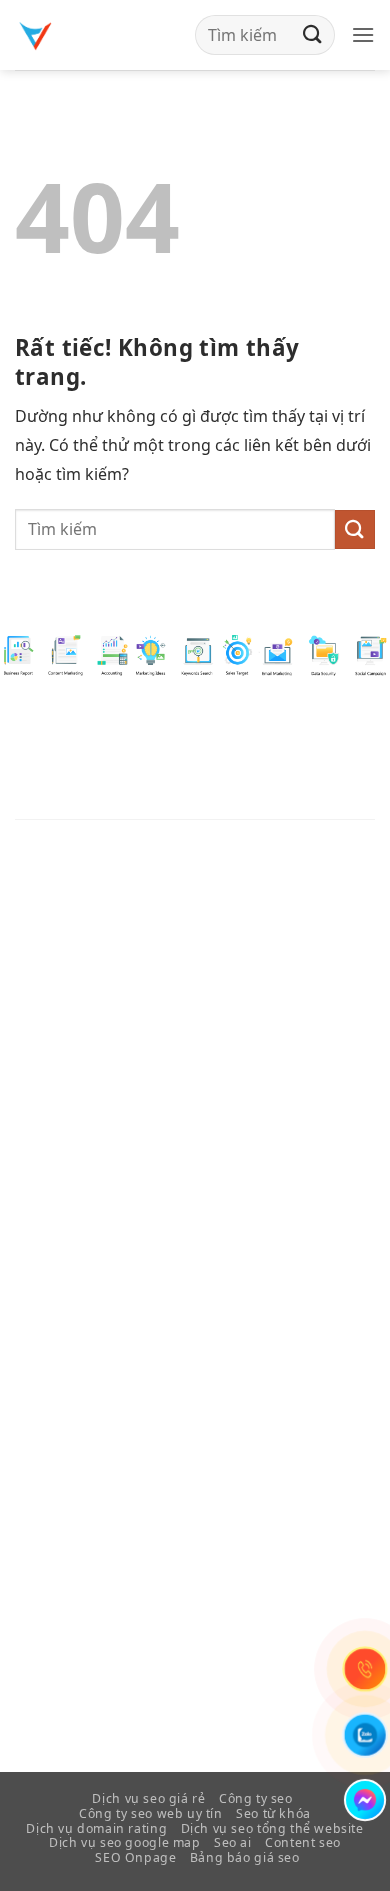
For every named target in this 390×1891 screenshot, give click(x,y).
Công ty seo (256, 1798)
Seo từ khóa (273, 1813)
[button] (363, 34)
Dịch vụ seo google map (124, 1842)
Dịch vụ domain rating (96, 1828)
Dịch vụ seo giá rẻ (148, 1798)
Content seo (303, 1842)
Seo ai (233, 1842)
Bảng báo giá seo (245, 1857)
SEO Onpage (135, 1857)
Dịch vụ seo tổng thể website (272, 1828)
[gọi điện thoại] (365, 1669)
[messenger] (365, 1800)
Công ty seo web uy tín (150, 1813)
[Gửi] (313, 34)
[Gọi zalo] (365, 1735)
